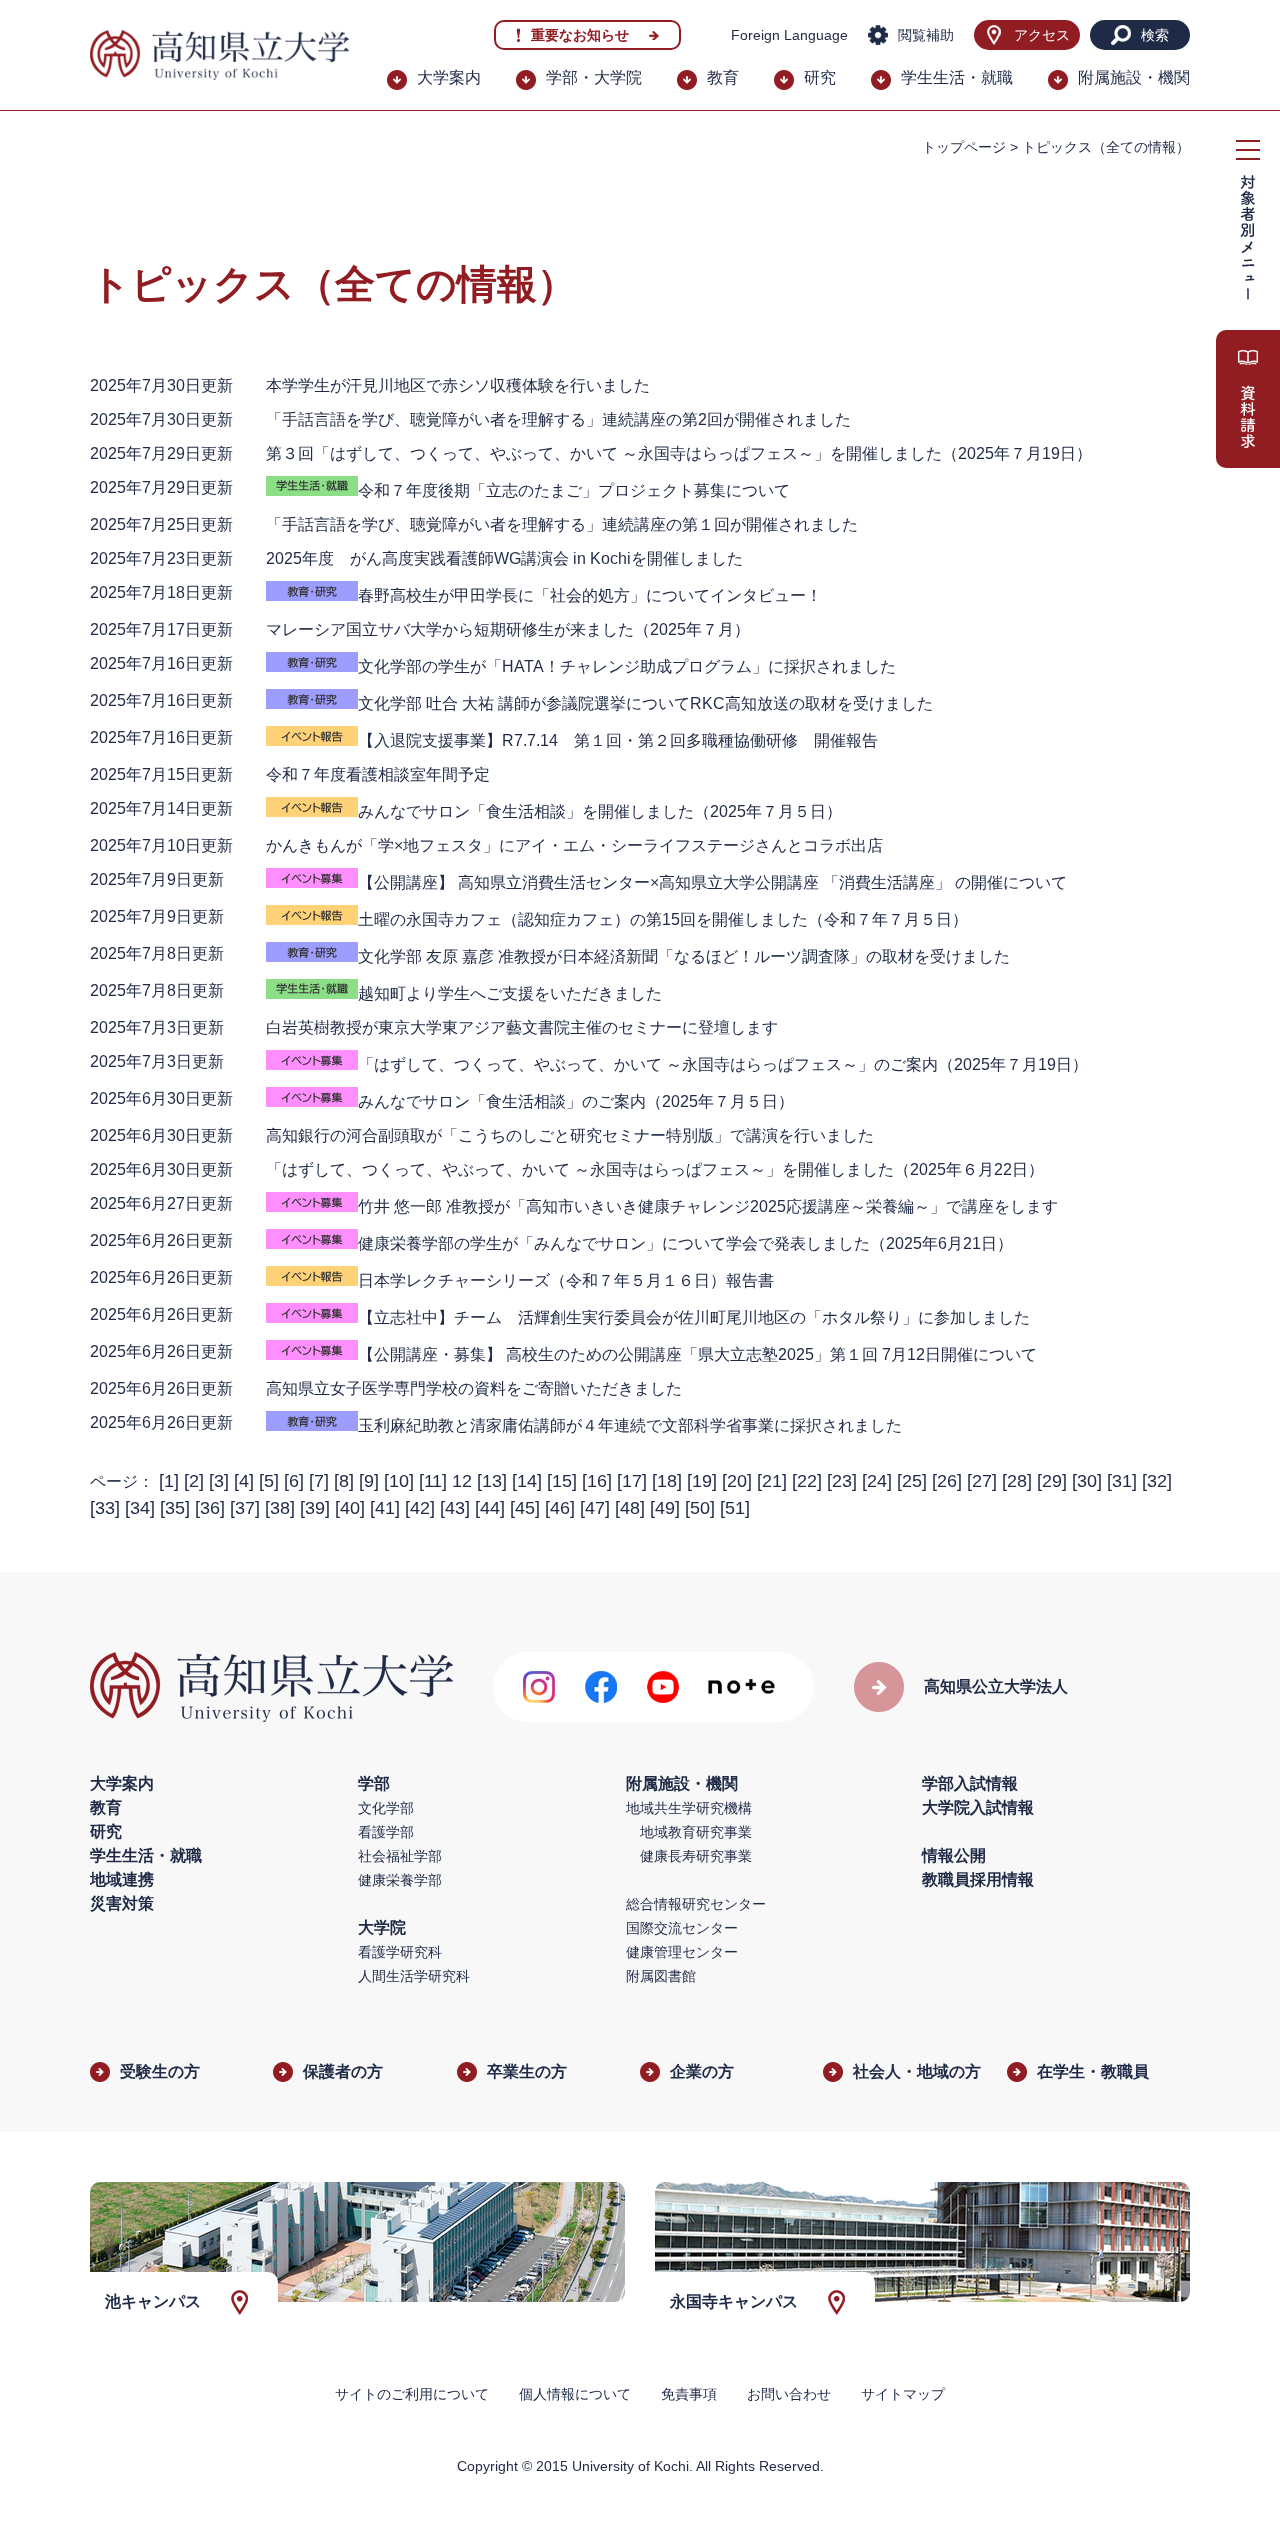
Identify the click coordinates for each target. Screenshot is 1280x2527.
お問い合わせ (789, 2394)
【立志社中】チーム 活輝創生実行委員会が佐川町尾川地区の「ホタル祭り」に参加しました (694, 1317)
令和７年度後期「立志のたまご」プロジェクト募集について (574, 490)
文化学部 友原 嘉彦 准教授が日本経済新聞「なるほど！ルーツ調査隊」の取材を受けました (684, 956)
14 (527, 1481)
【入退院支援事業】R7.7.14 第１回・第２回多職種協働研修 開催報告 (618, 740)
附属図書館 (661, 1976)
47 (595, 1508)
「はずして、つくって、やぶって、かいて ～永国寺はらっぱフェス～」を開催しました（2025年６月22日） (655, 1169)
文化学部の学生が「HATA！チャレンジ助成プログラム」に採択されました (627, 666)
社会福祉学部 (400, 1856)
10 (399, 1481)
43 (455, 1508)
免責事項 (689, 2394)
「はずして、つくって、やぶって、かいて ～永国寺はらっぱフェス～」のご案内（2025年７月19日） (723, 1064)
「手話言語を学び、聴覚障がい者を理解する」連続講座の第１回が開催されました (562, 524)
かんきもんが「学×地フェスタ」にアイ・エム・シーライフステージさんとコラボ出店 (574, 845)
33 (105, 1508)
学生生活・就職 (957, 77)
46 (560, 1508)
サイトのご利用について (412, 2394)
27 (982, 1481)
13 (492, 1481)
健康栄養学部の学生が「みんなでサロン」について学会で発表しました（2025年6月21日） (685, 1243)
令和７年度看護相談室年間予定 (378, 774)
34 (140, 1508)
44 (490, 1508)
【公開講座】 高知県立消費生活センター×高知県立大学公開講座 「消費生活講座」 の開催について (712, 882)
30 (1087, 1481)
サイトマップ (903, 2394)
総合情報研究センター (696, 1904)
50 (700, 1508)
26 (947, 1481)
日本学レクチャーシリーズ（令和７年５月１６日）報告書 (566, 1280)
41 (385, 1508)
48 (630, 1508)
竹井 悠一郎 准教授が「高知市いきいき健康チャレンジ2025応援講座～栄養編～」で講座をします (708, 1206)
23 (842, 1481)
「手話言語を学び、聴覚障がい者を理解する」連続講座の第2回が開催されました (558, 419)
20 (737, 1481)
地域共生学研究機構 (689, 1808)
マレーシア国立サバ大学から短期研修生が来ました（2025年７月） (508, 629)
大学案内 (449, 77)
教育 (723, 77)
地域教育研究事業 (696, 1832)
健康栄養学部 (400, 1880)
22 (807, 1481)
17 (632, 1481)
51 (735, 1508)
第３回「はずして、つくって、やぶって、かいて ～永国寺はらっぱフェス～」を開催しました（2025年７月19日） (679, 453)
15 (562, 1481)
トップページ (964, 147)
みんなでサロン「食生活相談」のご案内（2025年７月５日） (576, 1101)
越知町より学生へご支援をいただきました (510, 993)
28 (1017, 1481)
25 (912, 1481)
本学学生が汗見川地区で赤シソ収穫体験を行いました (458, 385)
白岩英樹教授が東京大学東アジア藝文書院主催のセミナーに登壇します (522, 1027)
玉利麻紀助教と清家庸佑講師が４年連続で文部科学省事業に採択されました (630, 1425)
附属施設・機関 (1134, 77)
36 (210, 1508)
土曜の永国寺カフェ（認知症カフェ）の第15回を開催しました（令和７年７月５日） (663, 919)
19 (702, 1481)
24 (877, 1481)
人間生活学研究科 (414, 1976)
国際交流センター (682, 1928)
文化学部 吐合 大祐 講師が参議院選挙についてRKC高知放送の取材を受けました (645, 703)
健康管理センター (682, 1952)
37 (245, 1508)
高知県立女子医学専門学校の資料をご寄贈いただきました (474, 1388)
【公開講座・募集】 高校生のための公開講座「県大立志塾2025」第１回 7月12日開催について (697, 1354)
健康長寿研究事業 (696, 1856)
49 (665, 1508)
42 (420, 1508)
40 (350, 1508)
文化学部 (386, 1808)
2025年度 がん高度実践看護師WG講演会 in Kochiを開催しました (504, 558)
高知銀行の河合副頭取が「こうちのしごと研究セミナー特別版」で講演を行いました (570, 1135)
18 (667, 1481)
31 (1122, 1481)
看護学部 (386, 1832)
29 (1052, 1481)
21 (772, 1481)
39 (315, 1508)
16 (597, 1481)
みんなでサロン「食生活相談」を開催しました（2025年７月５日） (600, 811)
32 (1157, 1481)
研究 (820, 77)
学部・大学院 (594, 77)
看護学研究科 (400, 1952)
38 (280, 1508)
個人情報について (575, 2394)
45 (525, 1508)
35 (175, 1508)
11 (433, 1481)
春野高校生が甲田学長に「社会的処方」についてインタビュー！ (590, 595)
